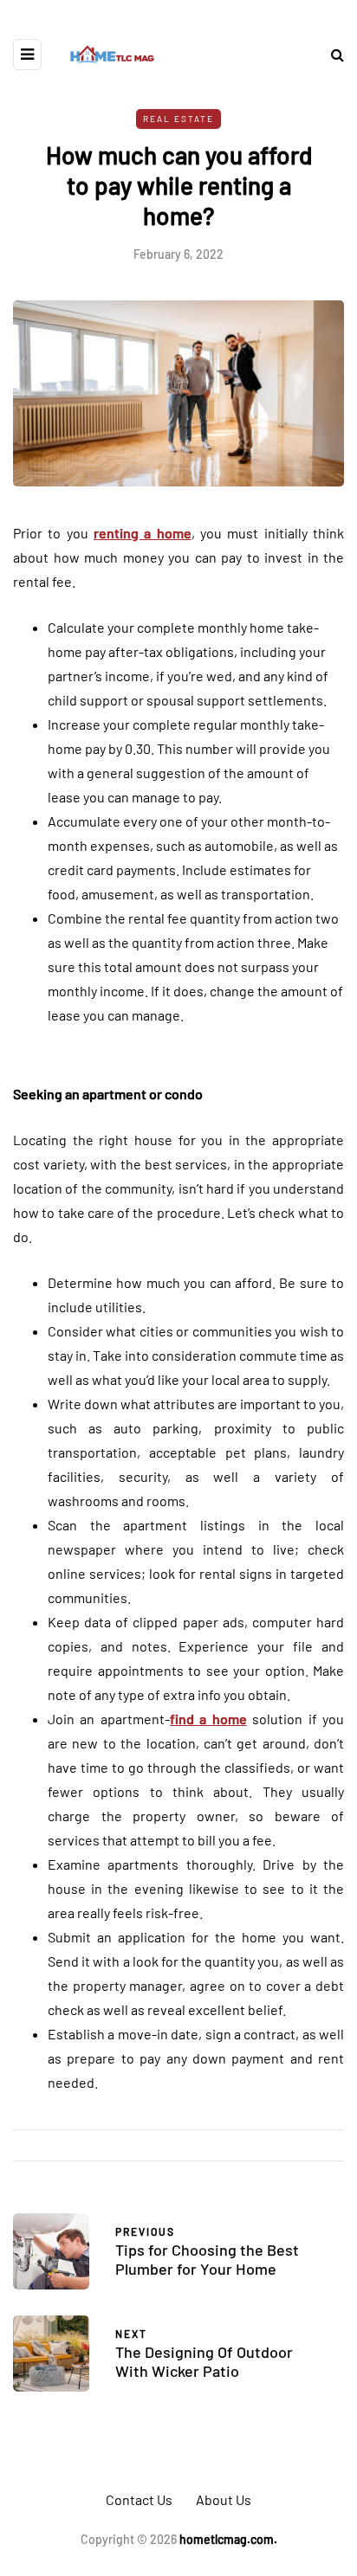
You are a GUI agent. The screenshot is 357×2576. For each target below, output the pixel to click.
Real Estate (178, 119)
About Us (224, 2499)
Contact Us (139, 2499)
